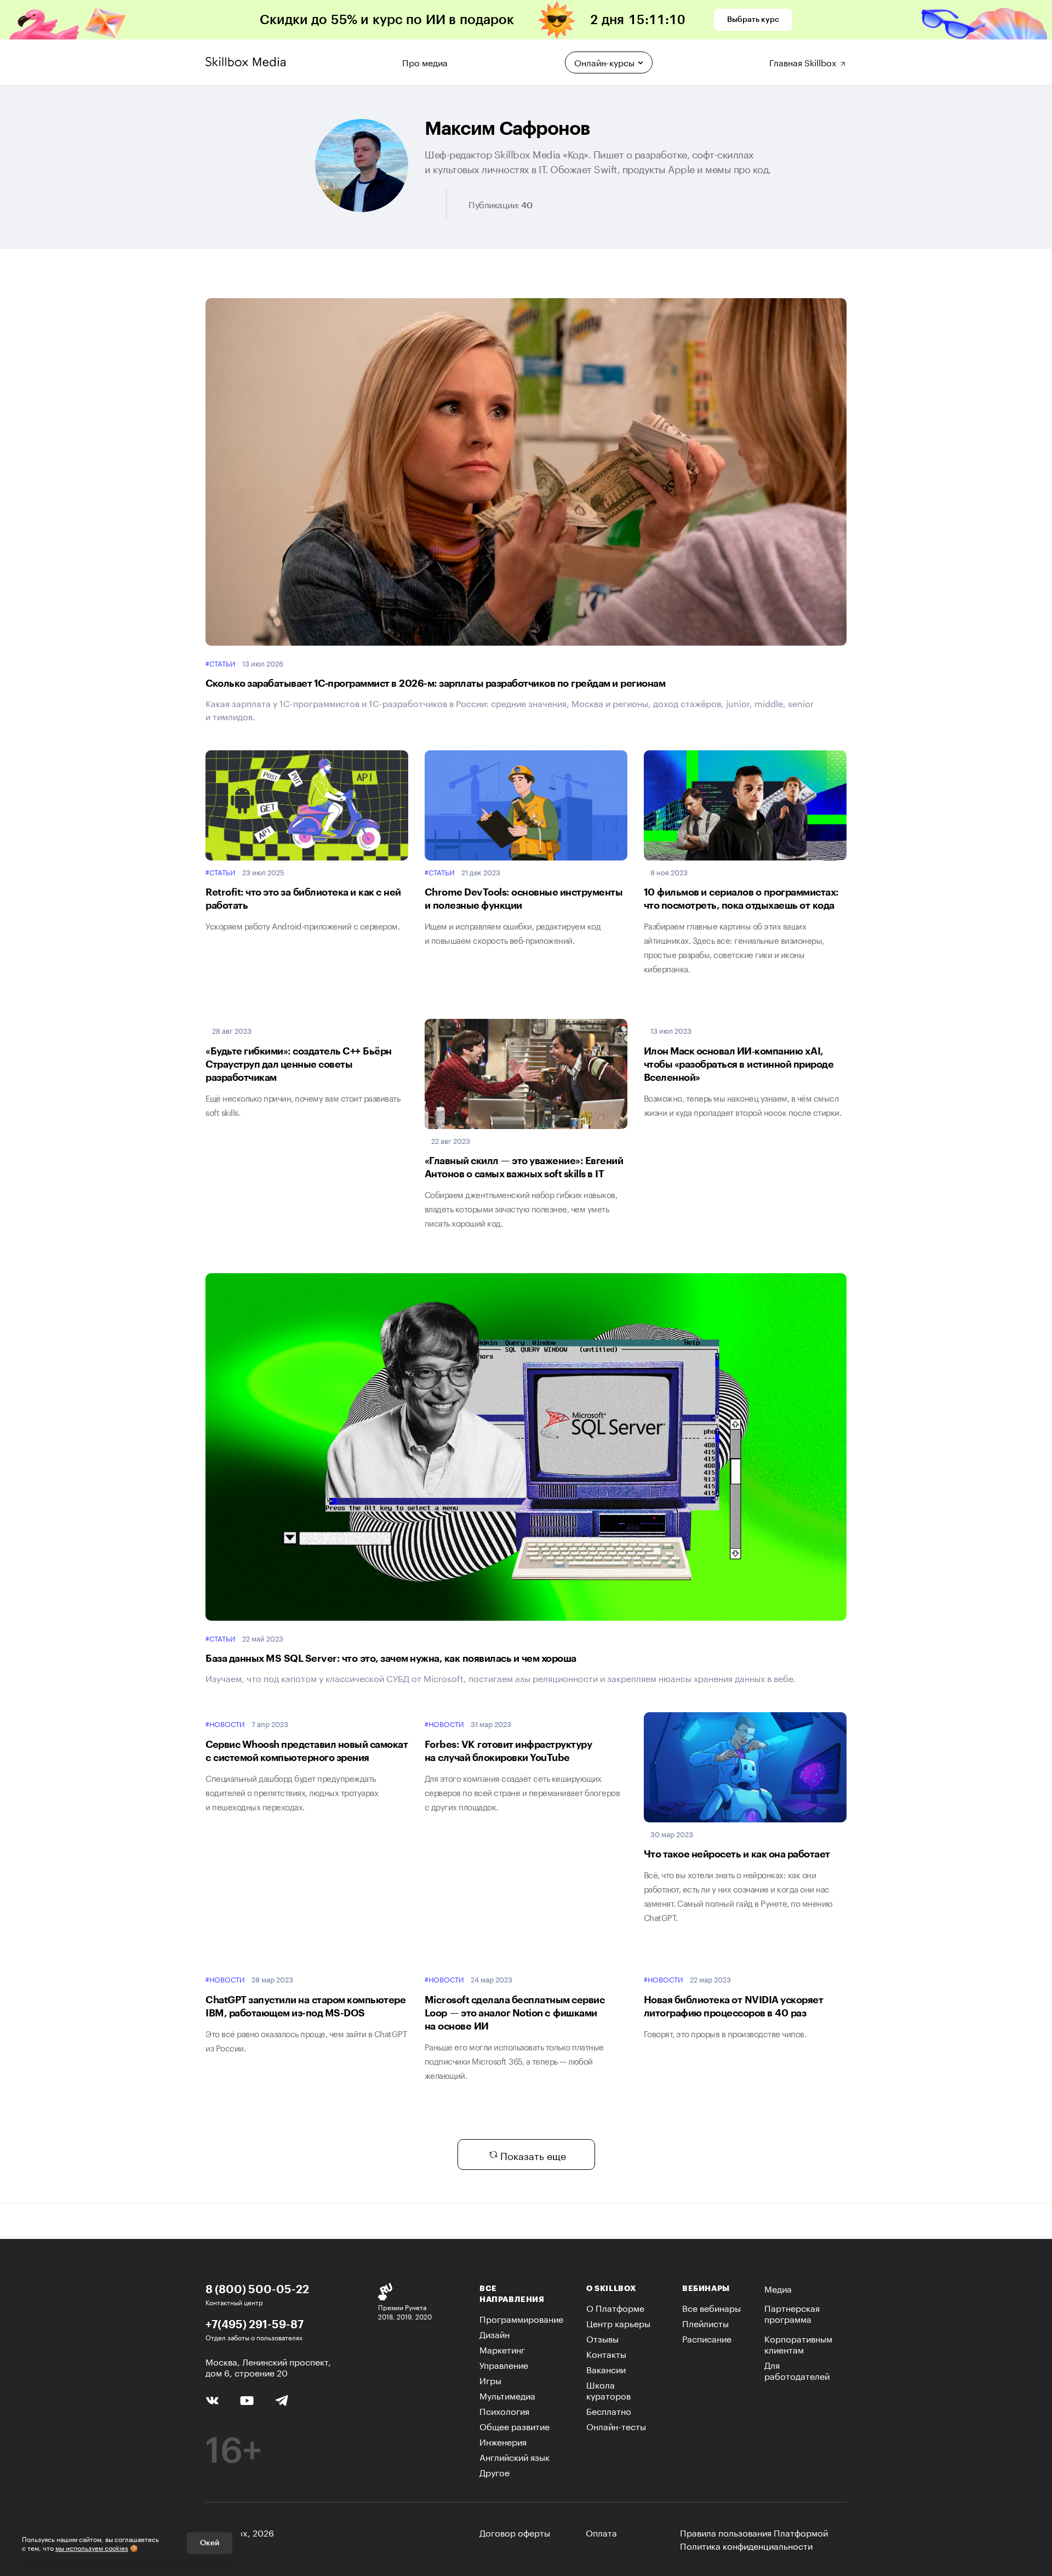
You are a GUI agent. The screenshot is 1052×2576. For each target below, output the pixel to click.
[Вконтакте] (212, 2399)
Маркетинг (502, 2349)
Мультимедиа (507, 2395)
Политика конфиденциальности (746, 2545)
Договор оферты (515, 2532)
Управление (504, 2364)
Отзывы (602, 2338)
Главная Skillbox (804, 61)
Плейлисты (705, 2323)
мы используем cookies (92, 2547)
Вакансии (606, 2369)
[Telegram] (281, 2400)
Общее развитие (514, 2426)
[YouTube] (247, 2399)
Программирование (521, 2318)
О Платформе (615, 2307)
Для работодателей (797, 2370)
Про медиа (425, 61)
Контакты (606, 2353)
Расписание (707, 2338)
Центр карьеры (618, 2323)
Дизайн (494, 2333)
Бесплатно (609, 2410)
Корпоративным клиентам (798, 2343)
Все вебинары (711, 2307)
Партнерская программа (792, 2313)
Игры (490, 2380)
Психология (504, 2410)
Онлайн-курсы (604, 62)
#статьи (221, 663)
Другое (494, 2472)
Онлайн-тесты (616, 2426)
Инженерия (503, 2441)
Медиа (778, 2288)
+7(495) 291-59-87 (255, 2324)
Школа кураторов (608, 2389)
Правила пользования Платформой (754, 2532)
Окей (210, 2543)
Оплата (601, 2532)
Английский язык (514, 2456)
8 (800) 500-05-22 (257, 2289)
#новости (225, 1724)
